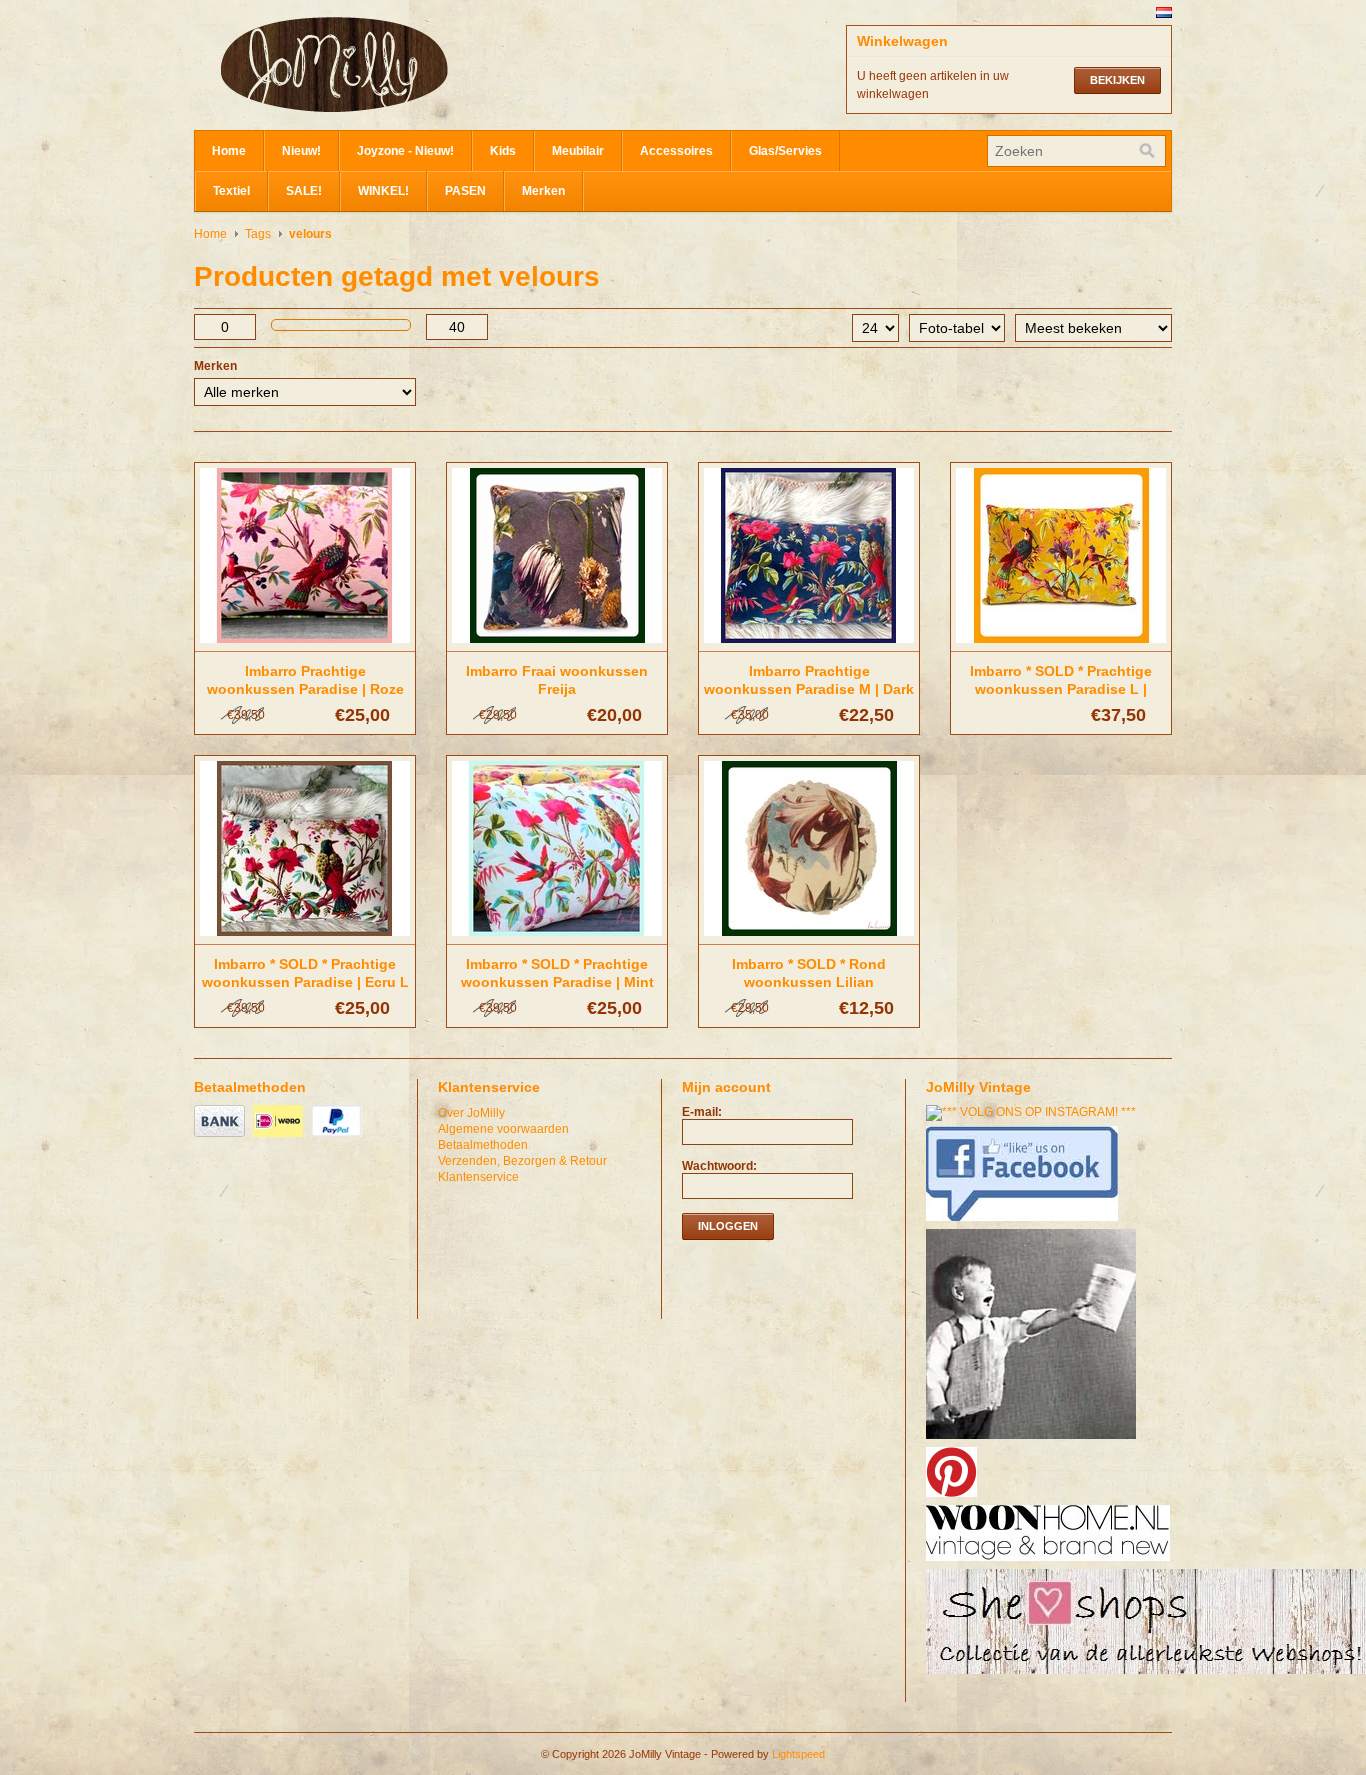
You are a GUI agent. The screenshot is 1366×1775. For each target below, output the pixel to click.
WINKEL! (383, 191)
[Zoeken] (1147, 151)
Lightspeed (798, 1754)
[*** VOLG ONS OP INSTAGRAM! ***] (1033, 1112)
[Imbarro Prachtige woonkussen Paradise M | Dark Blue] (809, 644)
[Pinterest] (954, 1498)
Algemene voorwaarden (503, 1129)
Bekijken (1117, 80)
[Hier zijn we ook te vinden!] (1050, 1562)
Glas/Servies (785, 151)
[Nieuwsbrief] (1033, 1440)
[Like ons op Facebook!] (1024, 1222)
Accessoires (676, 151)
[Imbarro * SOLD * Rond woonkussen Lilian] (809, 937)
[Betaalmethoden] (222, 1138)
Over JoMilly (471, 1113)
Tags (258, 234)
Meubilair (578, 151)
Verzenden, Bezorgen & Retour (522, 1161)
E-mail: (702, 1112)
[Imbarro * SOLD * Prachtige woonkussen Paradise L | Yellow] (1061, 644)
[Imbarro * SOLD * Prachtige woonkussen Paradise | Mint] (557, 937)
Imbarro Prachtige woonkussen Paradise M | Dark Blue (809, 689)
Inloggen (728, 1226)
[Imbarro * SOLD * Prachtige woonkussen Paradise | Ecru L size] (305, 937)
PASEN (465, 191)
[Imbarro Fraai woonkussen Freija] (557, 644)
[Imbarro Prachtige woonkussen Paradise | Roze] (305, 644)
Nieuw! (301, 151)
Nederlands (1164, 12)
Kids (503, 151)
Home (229, 151)
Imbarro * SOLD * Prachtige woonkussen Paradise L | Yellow (1061, 689)
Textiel (231, 191)
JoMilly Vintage (394, 65)
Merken (543, 191)
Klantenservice (478, 1177)
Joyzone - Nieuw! (405, 151)
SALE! (304, 191)
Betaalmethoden (483, 1145)
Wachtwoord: (719, 1166)
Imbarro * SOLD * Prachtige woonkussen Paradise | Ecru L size (305, 982)
